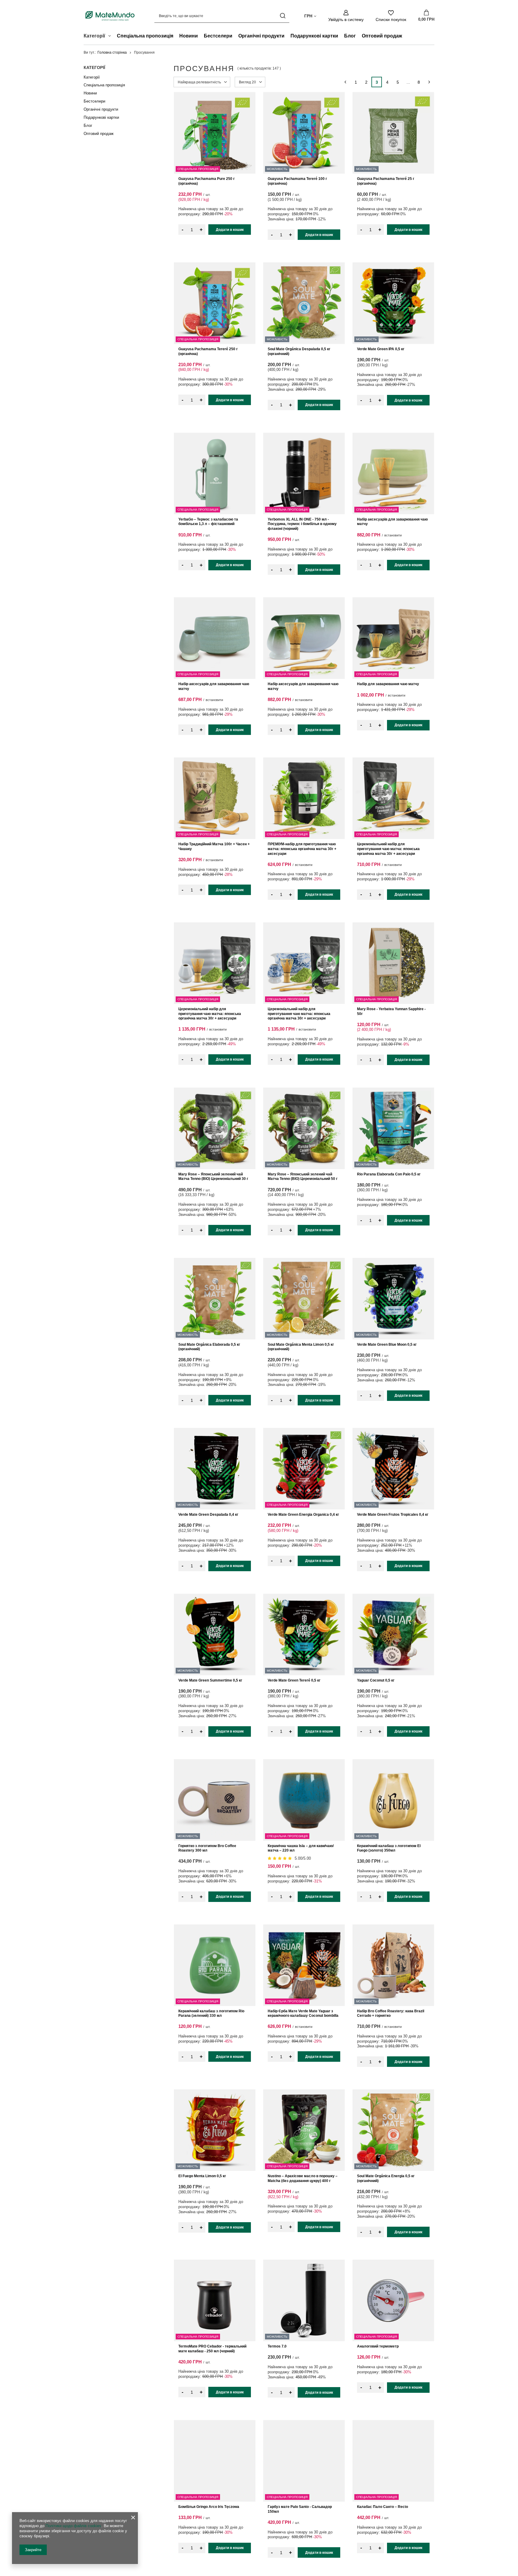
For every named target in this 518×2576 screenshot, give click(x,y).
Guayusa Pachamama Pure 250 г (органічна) (207, 181)
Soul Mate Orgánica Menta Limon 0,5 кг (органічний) (301, 1347)
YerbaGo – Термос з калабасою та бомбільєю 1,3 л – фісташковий (208, 522)
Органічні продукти (261, 36)
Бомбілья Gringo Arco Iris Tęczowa (209, 2507)
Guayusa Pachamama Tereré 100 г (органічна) (297, 181)
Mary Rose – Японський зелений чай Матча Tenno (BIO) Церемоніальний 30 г (213, 1177)
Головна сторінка (112, 52)
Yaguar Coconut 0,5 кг (376, 1680)
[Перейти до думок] (280, 1858)
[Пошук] (283, 16)
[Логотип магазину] (110, 16)
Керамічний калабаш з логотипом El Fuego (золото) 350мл (389, 1848)
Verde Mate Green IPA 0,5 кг (381, 349)
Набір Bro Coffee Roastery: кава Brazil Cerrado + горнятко (391, 2013)
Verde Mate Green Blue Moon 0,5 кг (387, 1345)
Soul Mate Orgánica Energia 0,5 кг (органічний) (386, 2178)
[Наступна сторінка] (429, 82)
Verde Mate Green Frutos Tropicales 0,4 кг (393, 1515)
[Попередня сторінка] (345, 82)
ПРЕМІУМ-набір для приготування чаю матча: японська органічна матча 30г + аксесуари (302, 849)
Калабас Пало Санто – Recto (383, 2507)
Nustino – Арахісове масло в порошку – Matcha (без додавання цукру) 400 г (303, 2178)
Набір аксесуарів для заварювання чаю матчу (392, 522)
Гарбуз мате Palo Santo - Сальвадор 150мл (300, 2509)
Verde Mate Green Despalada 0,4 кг (208, 1515)
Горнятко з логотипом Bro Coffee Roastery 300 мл (207, 1848)
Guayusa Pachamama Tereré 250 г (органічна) (208, 351)
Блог (350, 36)
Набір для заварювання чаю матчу (388, 684)
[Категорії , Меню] (111, 37)
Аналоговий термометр (378, 2346)
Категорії (94, 67)
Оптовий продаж (382, 36)
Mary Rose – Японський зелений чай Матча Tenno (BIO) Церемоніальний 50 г (303, 1177)
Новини (189, 36)
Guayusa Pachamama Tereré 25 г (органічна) (386, 181)
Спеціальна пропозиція (145, 36)
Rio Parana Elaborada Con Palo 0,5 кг (389, 1174)
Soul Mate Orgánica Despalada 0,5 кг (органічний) (299, 351)
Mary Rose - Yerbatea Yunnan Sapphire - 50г (391, 1011)
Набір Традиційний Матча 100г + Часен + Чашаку (214, 846)
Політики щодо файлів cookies (73, 2526)
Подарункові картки (314, 36)
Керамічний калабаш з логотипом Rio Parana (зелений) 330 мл (211, 2013)
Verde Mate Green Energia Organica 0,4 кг (303, 1515)
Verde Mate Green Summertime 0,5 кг (210, 1680)
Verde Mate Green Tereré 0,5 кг (294, 1680)
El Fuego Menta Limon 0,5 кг (202, 2176)
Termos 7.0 (277, 2346)
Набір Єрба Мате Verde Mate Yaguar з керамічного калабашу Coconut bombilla (303, 2013)
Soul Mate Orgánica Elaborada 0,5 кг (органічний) (209, 1347)
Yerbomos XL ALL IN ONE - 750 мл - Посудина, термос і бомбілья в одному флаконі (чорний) (302, 524)
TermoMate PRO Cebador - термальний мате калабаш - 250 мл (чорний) (212, 2349)
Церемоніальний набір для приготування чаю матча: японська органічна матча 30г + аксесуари (388, 849)
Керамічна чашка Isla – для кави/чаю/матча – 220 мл (301, 1848)
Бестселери (218, 36)
